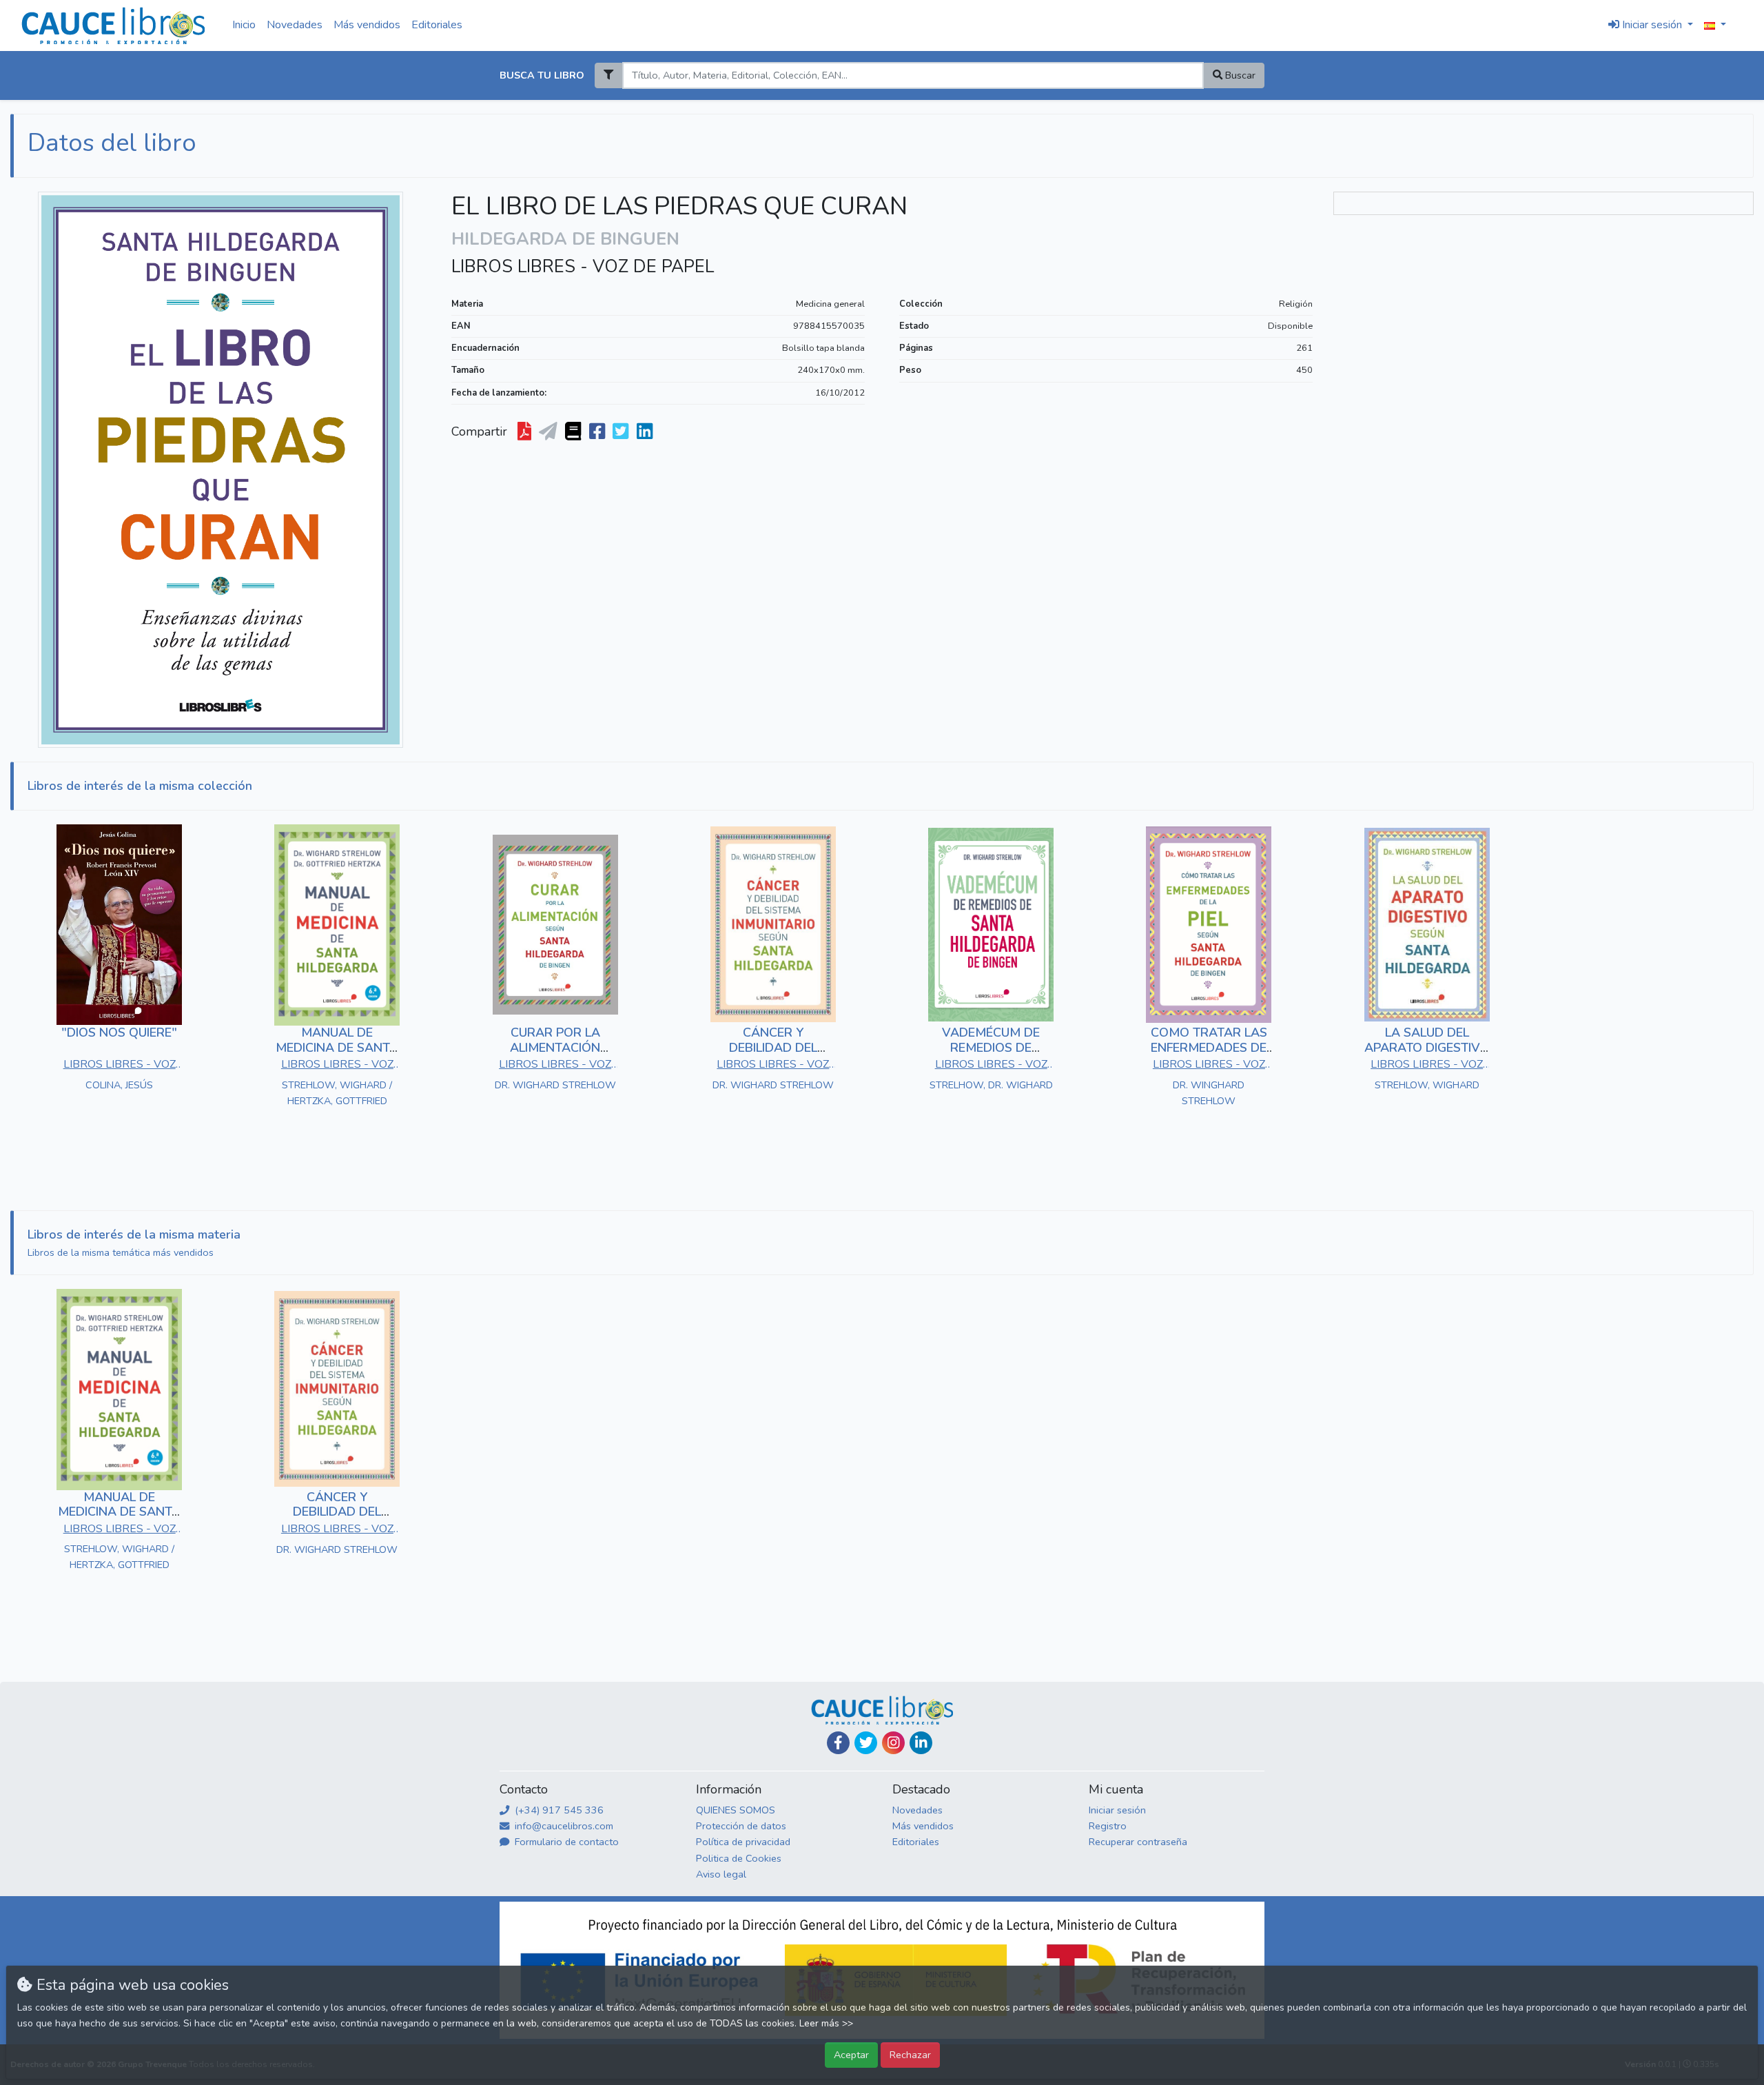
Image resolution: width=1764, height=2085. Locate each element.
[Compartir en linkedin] (646, 432)
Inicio (244, 25)
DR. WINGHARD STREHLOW (1209, 1093)
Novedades (295, 25)
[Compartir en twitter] (622, 432)
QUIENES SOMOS (736, 1810)
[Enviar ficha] (550, 432)
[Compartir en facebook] (598, 432)
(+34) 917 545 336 (558, 1810)
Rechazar (910, 2055)
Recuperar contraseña (1138, 1842)
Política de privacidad (743, 1842)
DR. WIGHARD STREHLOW (555, 1085)
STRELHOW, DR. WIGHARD (991, 1085)
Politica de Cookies (739, 1858)
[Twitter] (866, 1743)
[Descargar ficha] (526, 432)
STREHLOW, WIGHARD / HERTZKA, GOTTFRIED (337, 1093)
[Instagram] (893, 1743)
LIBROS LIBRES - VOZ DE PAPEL (583, 267)
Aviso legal (721, 1874)
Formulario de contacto (565, 1842)
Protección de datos (741, 1826)
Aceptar (851, 2055)
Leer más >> (826, 2023)
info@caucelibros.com (563, 1826)
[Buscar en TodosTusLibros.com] (574, 432)
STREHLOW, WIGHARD (1427, 1085)
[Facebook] (838, 1743)
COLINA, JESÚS (119, 1085)
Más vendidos (367, 25)
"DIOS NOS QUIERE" (119, 1033)
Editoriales (437, 25)
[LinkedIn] (921, 1743)
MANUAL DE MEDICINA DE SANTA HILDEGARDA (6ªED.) (337, 1047)
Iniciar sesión (1117, 1810)
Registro (1108, 1826)
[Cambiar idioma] (1715, 26)
